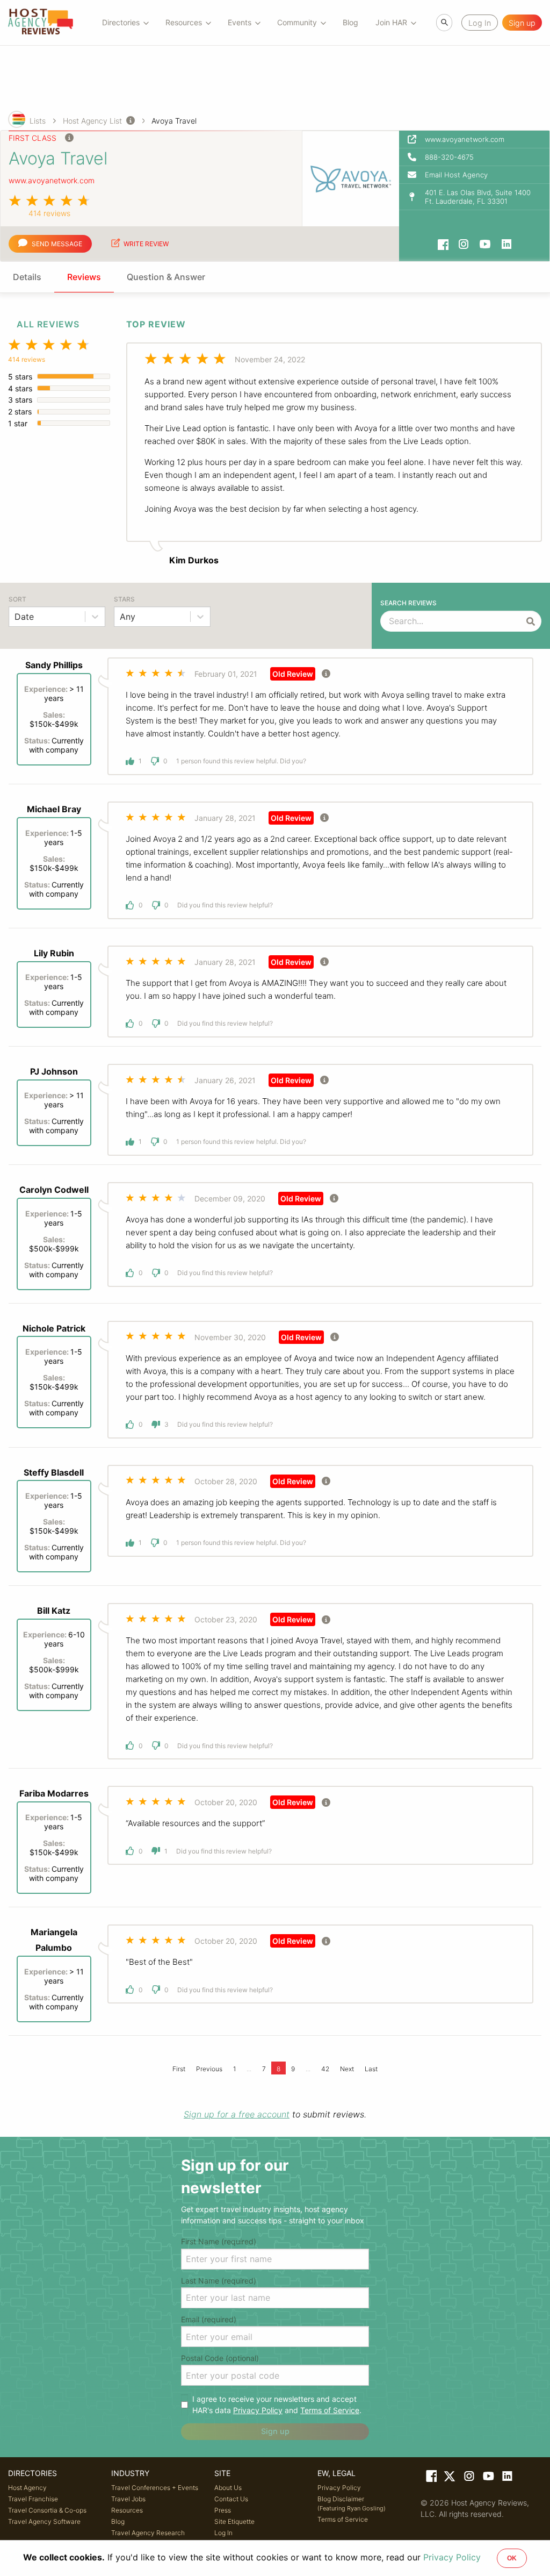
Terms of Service (330, 2410)
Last (371, 2069)
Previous (209, 2069)
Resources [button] (184, 22)
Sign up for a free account (237, 2114)
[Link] (430, 2478)
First (179, 2069)
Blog (350, 22)
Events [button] (240, 22)
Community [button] (297, 22)
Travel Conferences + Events (155, 2488)
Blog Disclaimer (352, 2503)
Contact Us (231, 2499)
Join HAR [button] (391, 22)
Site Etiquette (234, 2521)
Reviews (84, 277)
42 (325, 2069)
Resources (127, 2510)
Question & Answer (166, 277)
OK (512, 2558)
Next (347, 2069)
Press (223, 2510)
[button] (474, 157)
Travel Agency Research (148, 2533)
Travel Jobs (128, 2499)
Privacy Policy (258, 2410)
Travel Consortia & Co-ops (47, 2510)
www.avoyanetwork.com (52, 180)
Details (27, 277)
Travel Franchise (33, 2499)
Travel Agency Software (44, 2521)
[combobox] (16, 617)
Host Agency (27, 2488)
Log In (223, 2533)
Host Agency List (92, 121)
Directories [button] (121, 22)
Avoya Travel (174, 121)
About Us (228, 2488)
